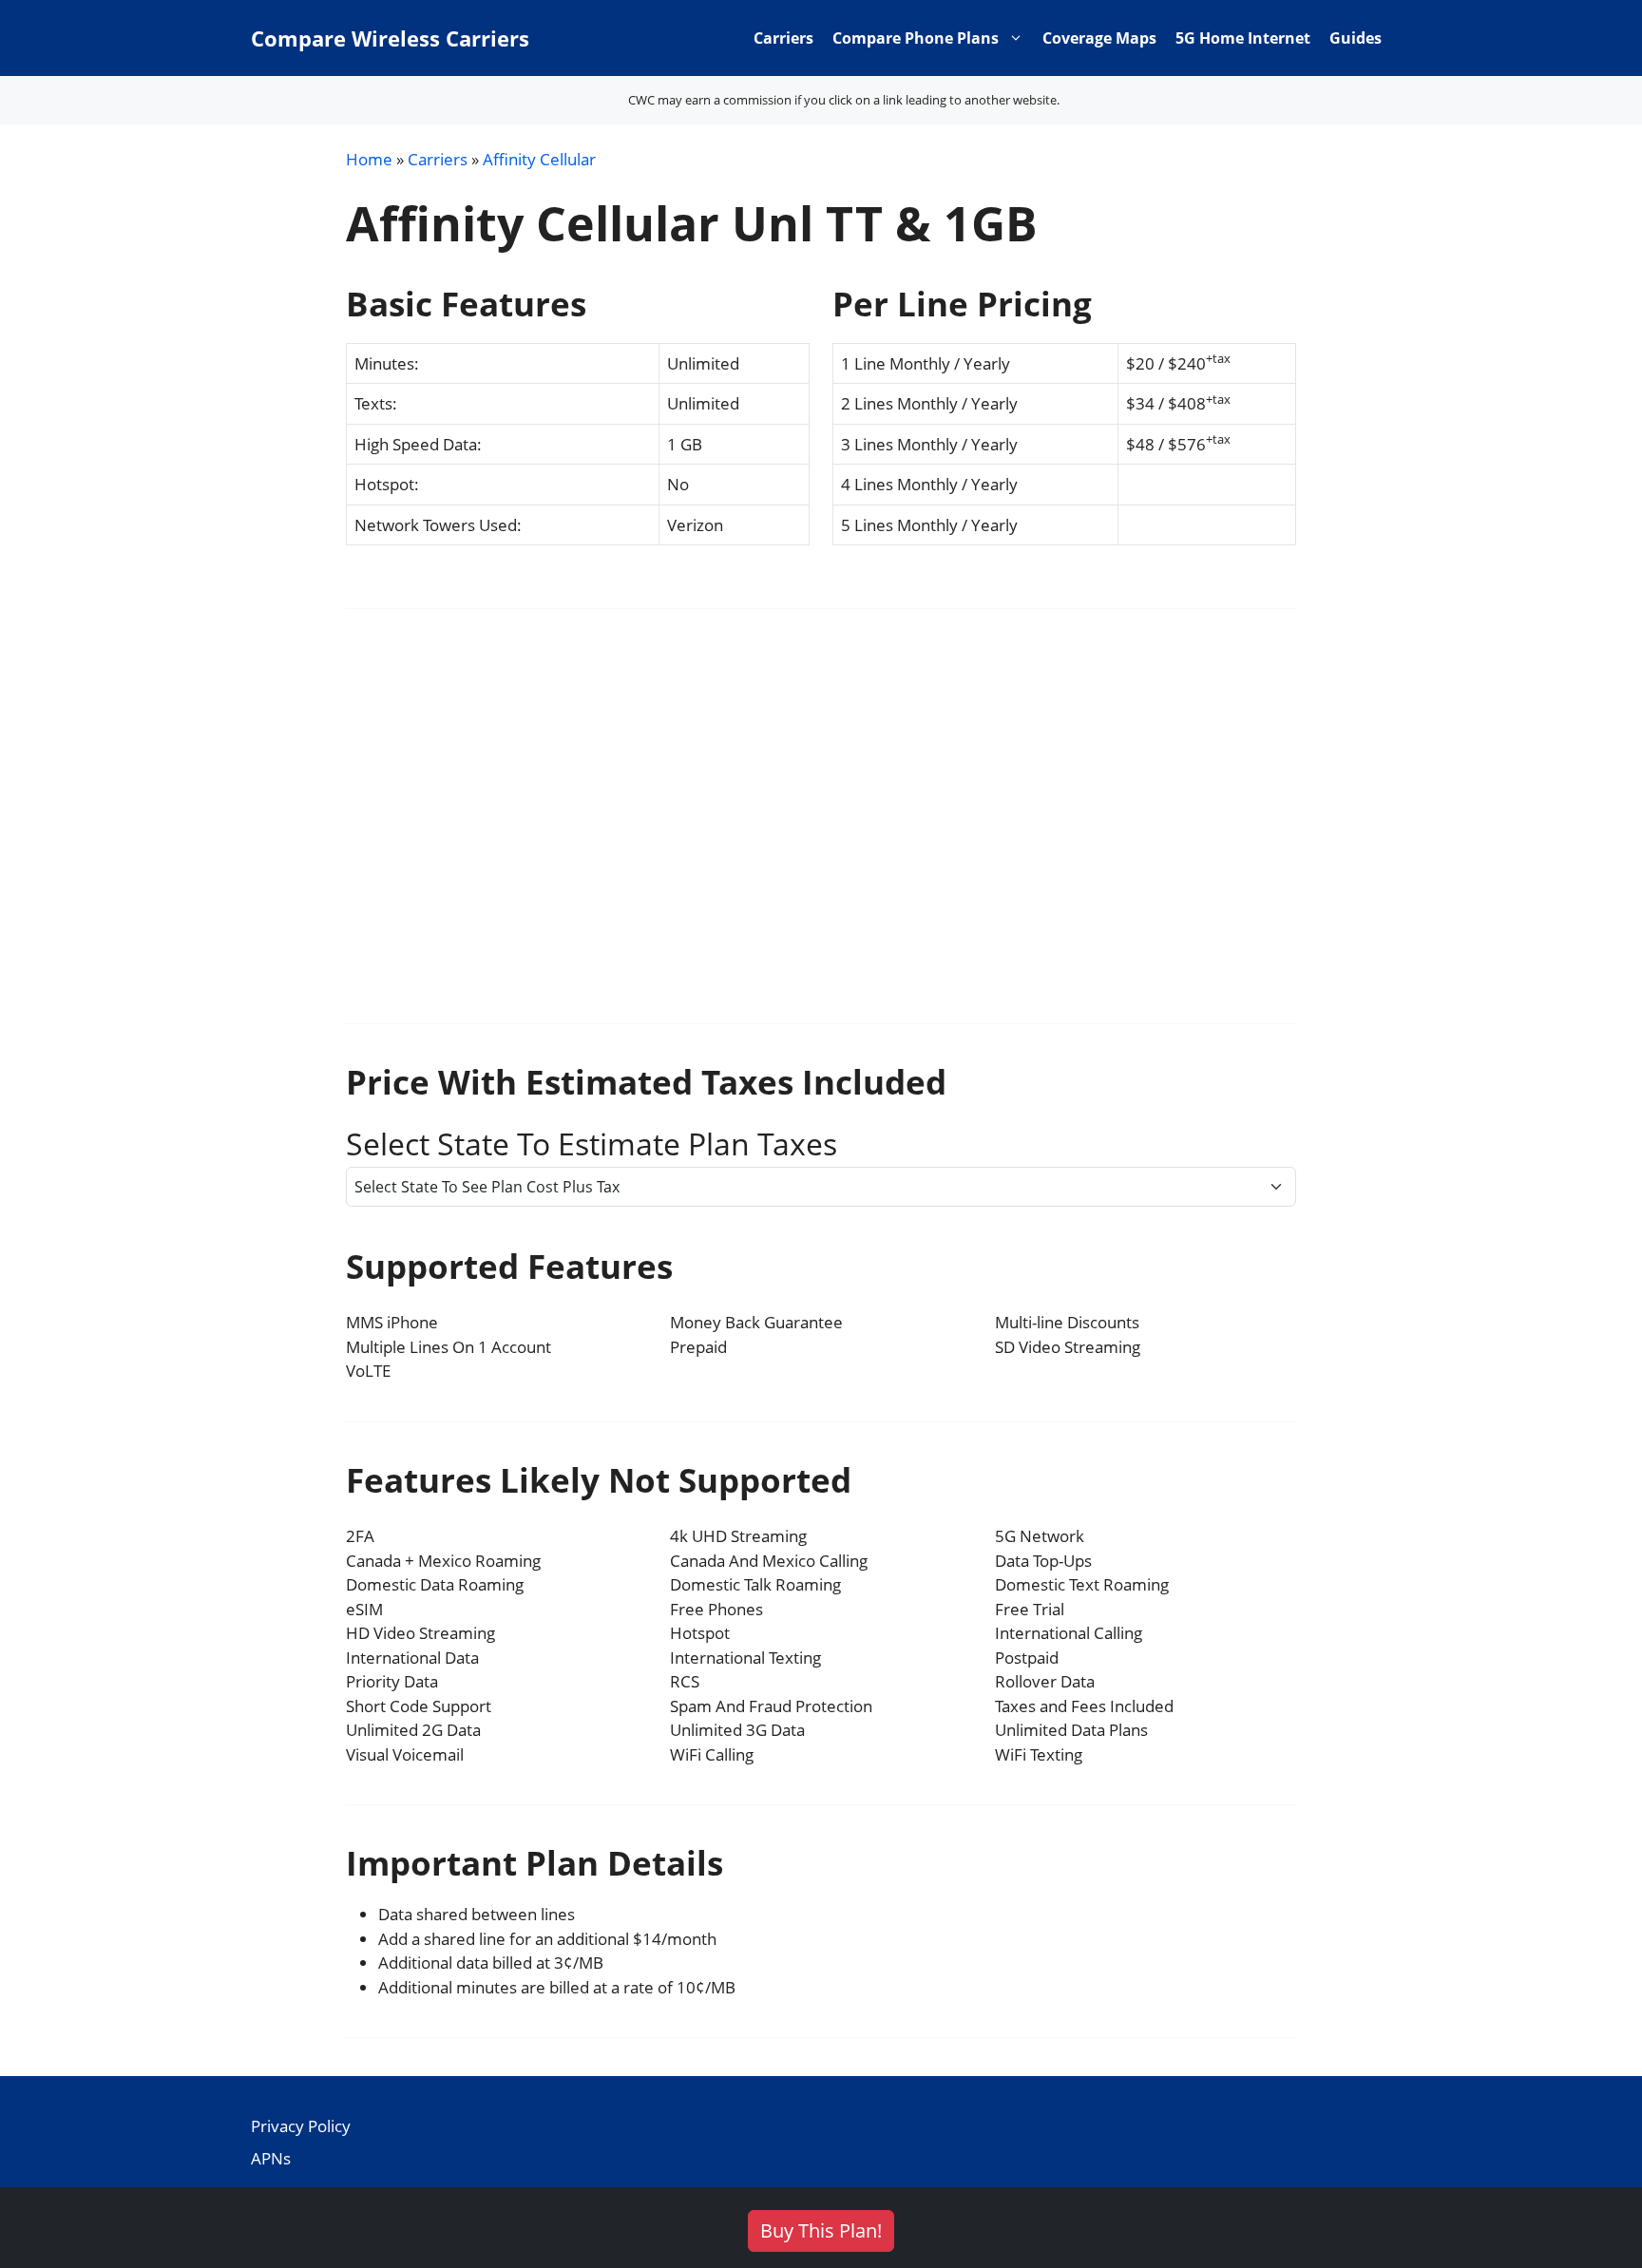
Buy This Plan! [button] (821, 2230)
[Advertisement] (821, 829)
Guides (1356, 38)
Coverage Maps (1099, 38)
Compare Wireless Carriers (390, 38)
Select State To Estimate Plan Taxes (592, 1144)
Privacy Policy (301, 2126)
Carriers (783, 38)
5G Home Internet (1243, 38)
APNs (271, 2158)
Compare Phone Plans (916, 38)
